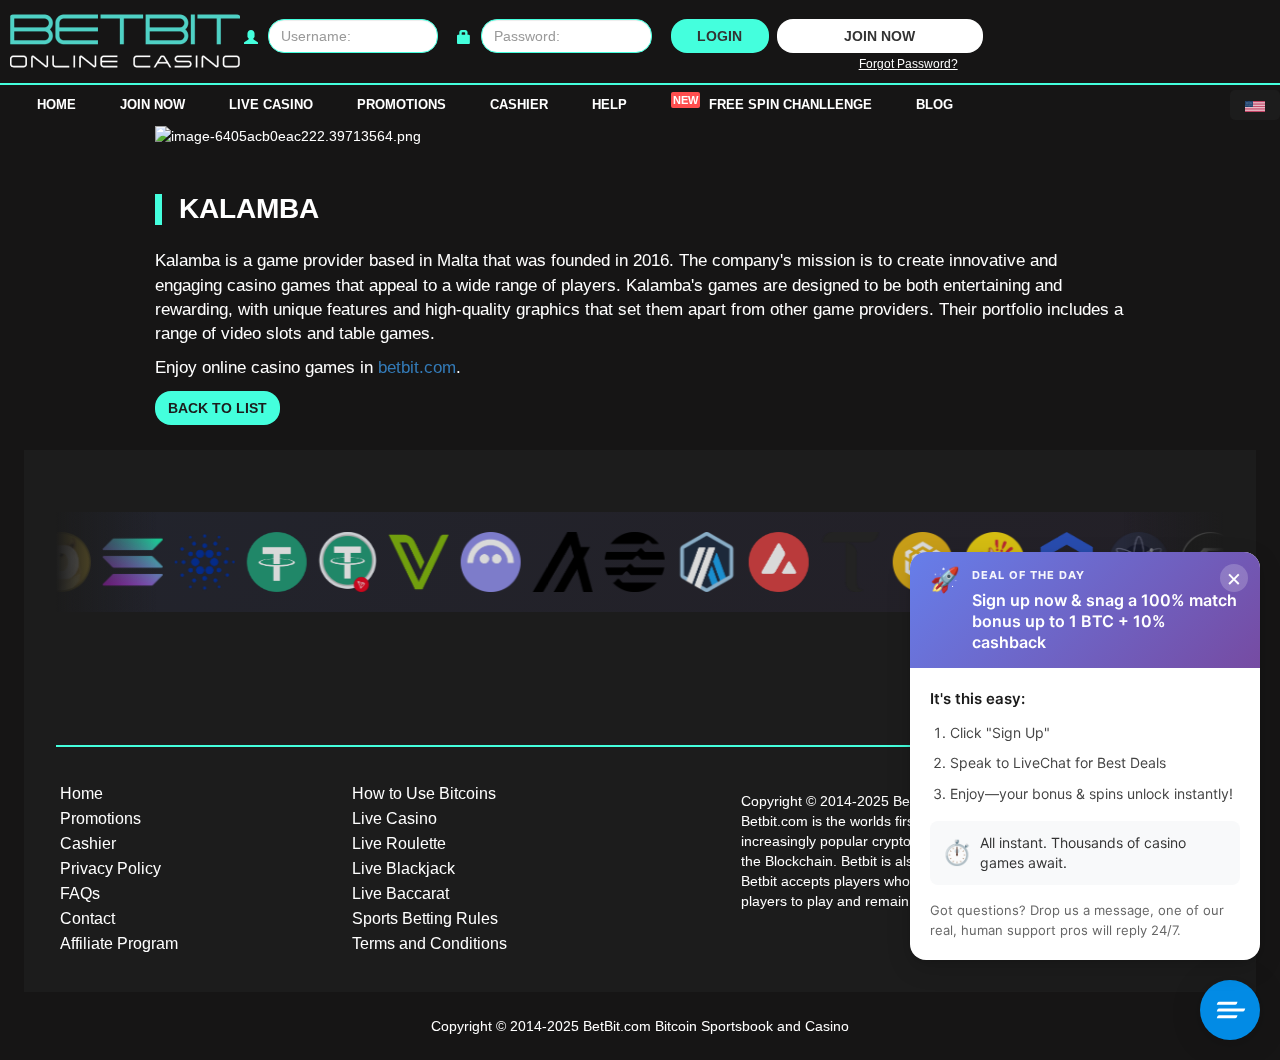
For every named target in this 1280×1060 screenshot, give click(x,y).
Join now (879, 36)
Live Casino (271, 104)
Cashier (519, 104)
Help (609, 104)
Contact (87, 918)
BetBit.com (617, 1026)
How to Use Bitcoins (424, 793)
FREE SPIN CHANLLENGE (772, 103)
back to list (217, 408)
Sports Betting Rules (425, 918)
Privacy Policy (110, 868)
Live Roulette (399, 843)
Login (719, 36)
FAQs (80, 893)
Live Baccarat (400, 893)
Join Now (152, 104)
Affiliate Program (119, 943)
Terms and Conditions (429, 943)
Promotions (401, 104)
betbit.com (417, 367)
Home (56, 104)
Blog (934, 104)
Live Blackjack (403, 868)
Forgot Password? (908, 64)
